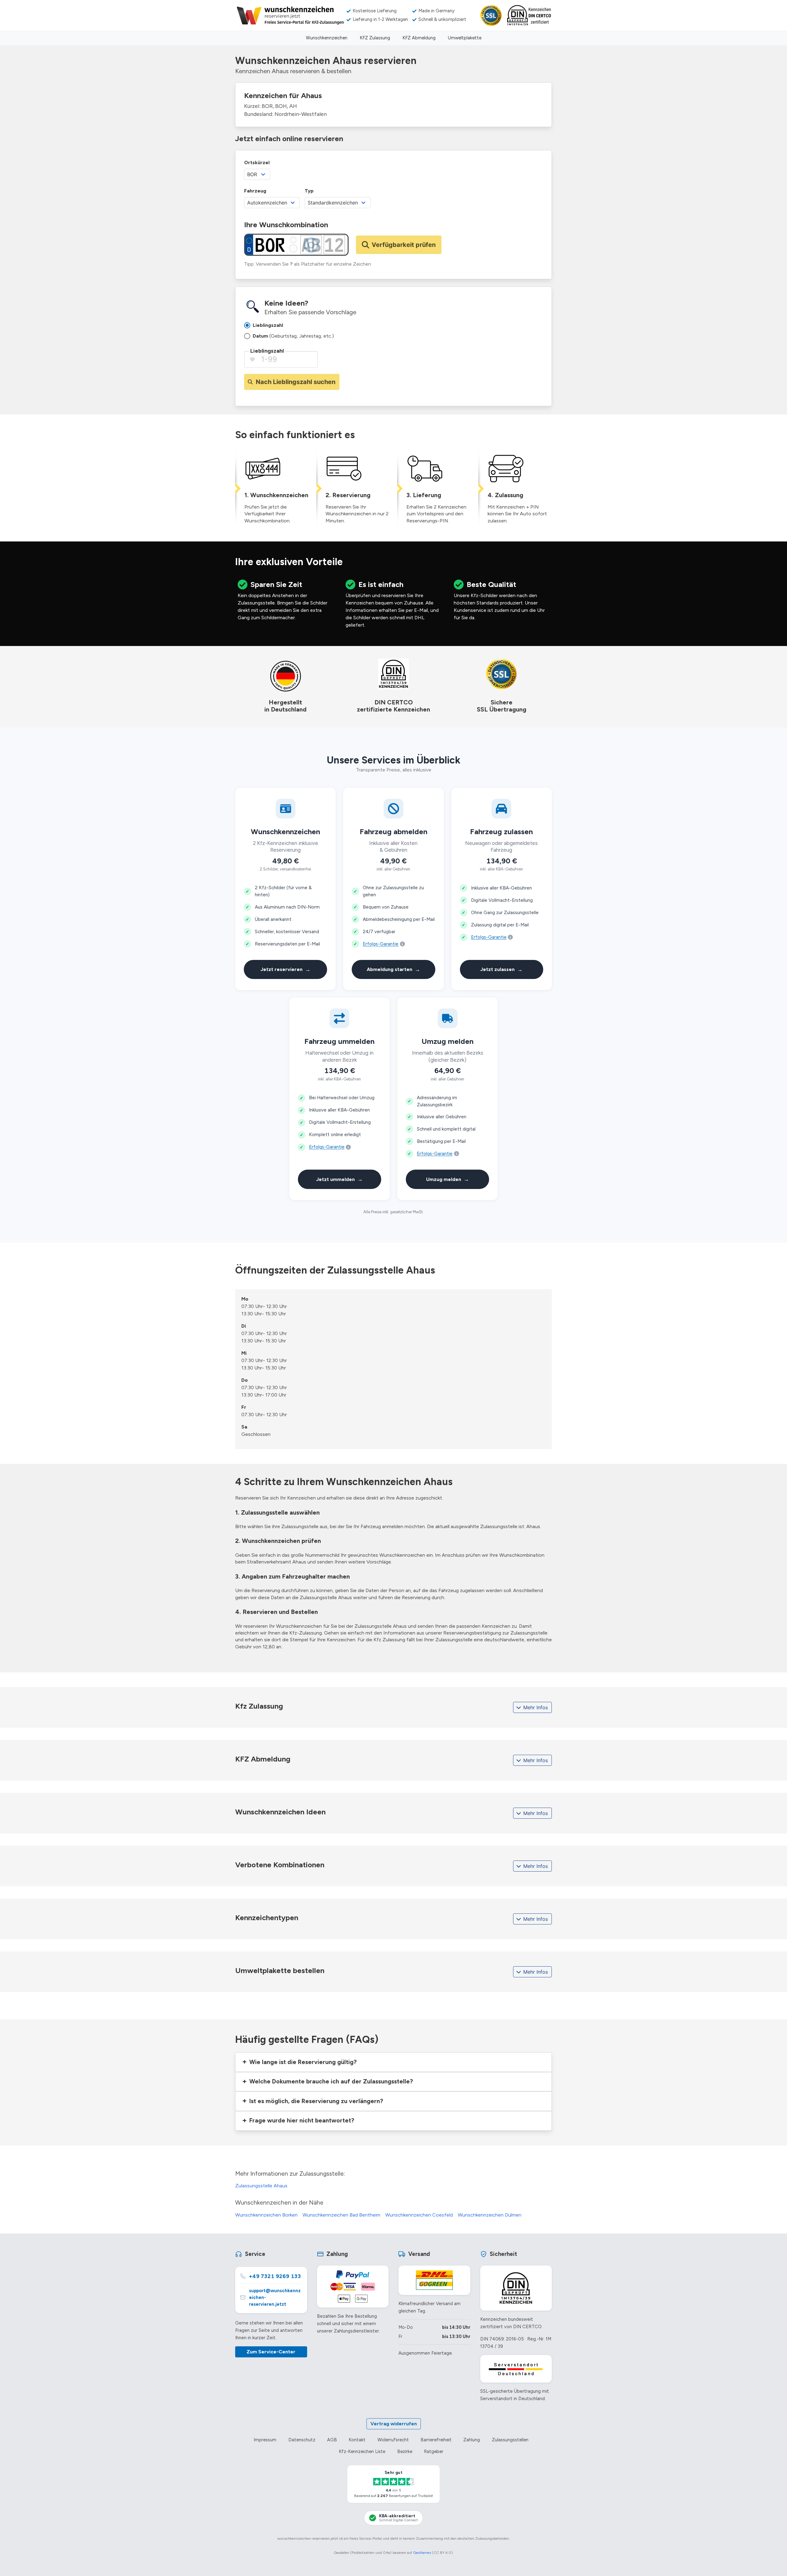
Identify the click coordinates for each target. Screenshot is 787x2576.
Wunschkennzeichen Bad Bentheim (341, 2215)
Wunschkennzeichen (327, 38)
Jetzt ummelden (339, 1179)
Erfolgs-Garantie (381, 944)
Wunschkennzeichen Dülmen (490, 2215)
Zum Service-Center (271, 2352)
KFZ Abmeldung (419, 38)
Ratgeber (434, 2451)
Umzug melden (448, 1179)
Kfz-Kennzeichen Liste (362, 2451)
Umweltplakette (465, 38)
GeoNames (422, 2553)
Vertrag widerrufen (394, 2424)
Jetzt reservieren (285, 969)
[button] (393, 2062)
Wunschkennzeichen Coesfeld (419, 2215)
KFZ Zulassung (375, 38)
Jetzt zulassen (501, 969)
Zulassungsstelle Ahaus (261, 2186)
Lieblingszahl (267, 351)
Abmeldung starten (393, 969)
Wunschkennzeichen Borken (266, 2215)
